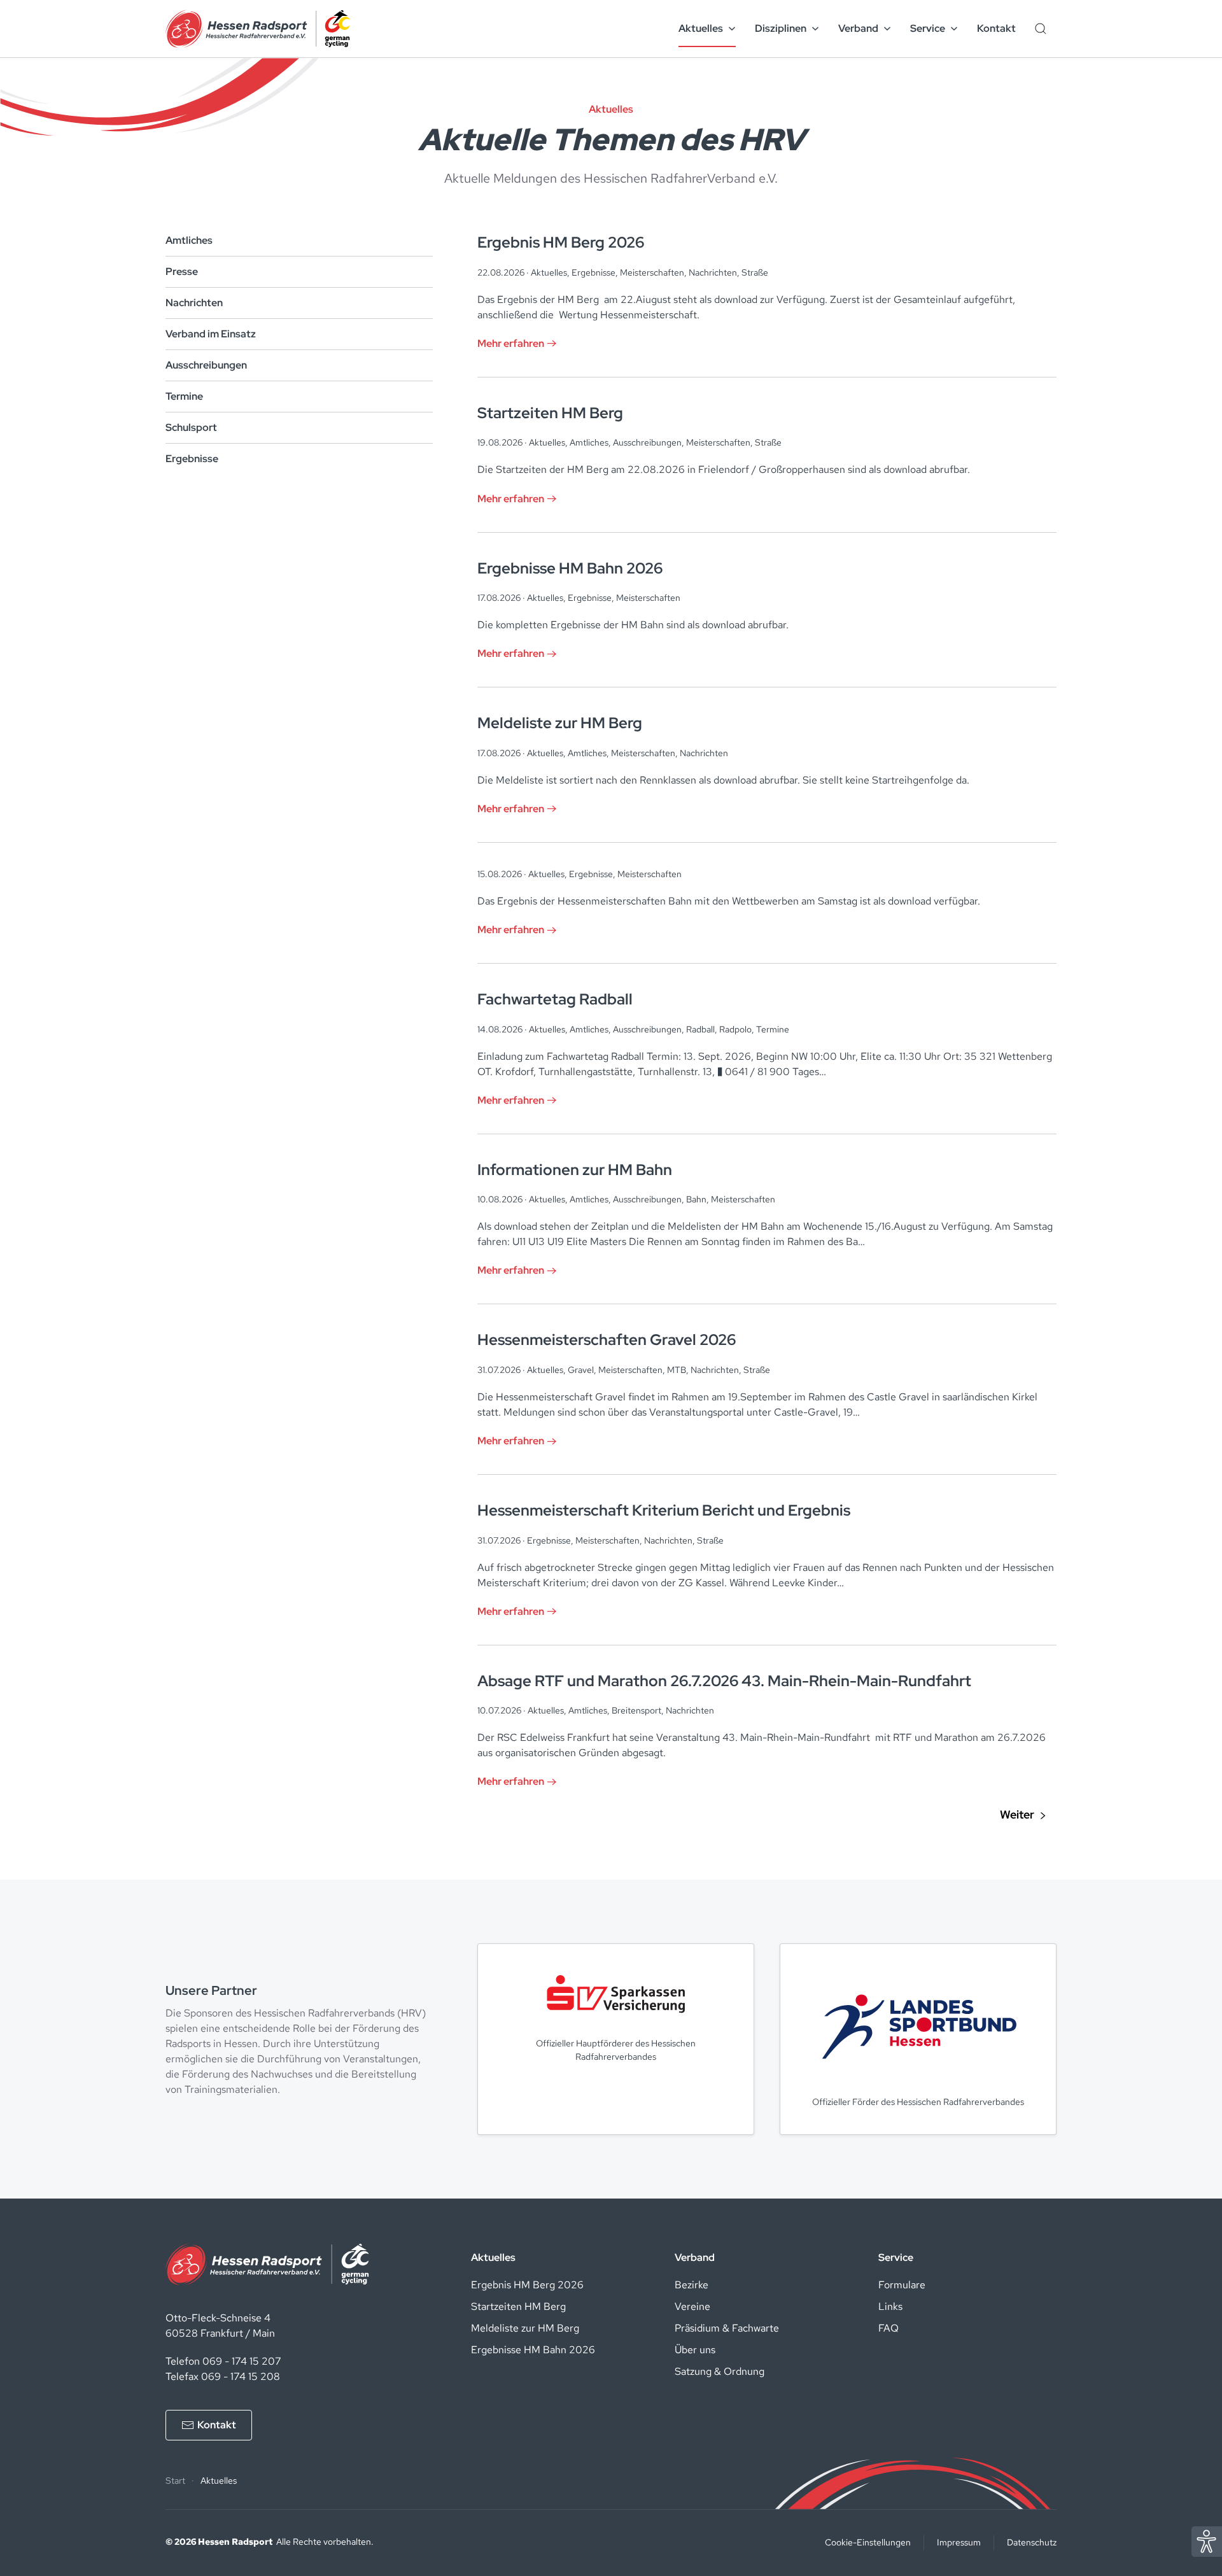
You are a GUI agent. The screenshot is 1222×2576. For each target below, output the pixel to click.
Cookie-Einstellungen (868, 2542)
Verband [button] (858, 28)
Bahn (696, 1199)
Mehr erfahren (511, 343)
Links (890, 2306)
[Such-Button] (1041, 29)
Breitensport (636, 1710)
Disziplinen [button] (781, 28)
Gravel (581, 1370)
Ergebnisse (192, 459)
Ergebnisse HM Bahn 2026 (533, 2350)
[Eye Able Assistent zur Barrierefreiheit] (1207, 2541)
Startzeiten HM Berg (518, 2306)
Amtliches (189, 240)
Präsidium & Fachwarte (727, 2328)
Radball (700, 1029)
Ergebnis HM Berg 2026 (527, 2285)
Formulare (902, 2285)
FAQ (888, 2328)
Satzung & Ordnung (720, 2371)
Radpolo (735, 1029)
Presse (182, 271)
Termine (184, 396)
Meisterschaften (652, 272)
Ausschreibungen (206, 365)
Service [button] (928, 28)
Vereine (692, 2306)
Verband (695, 2257)
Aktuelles (549, 272)
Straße (755, 272)
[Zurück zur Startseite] (258, 29)
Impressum (959, 2542)
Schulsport (191, 427)
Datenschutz (1032, 2542)
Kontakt (996, 28)
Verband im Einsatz (211, 334)
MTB (677, 1370)
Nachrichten (194, 303)
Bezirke (692, 2285)
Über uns (695, 2350)
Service (896, 2257)
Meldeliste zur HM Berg (525, 2328)
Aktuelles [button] (701, 28)
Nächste (1023, 1815)
